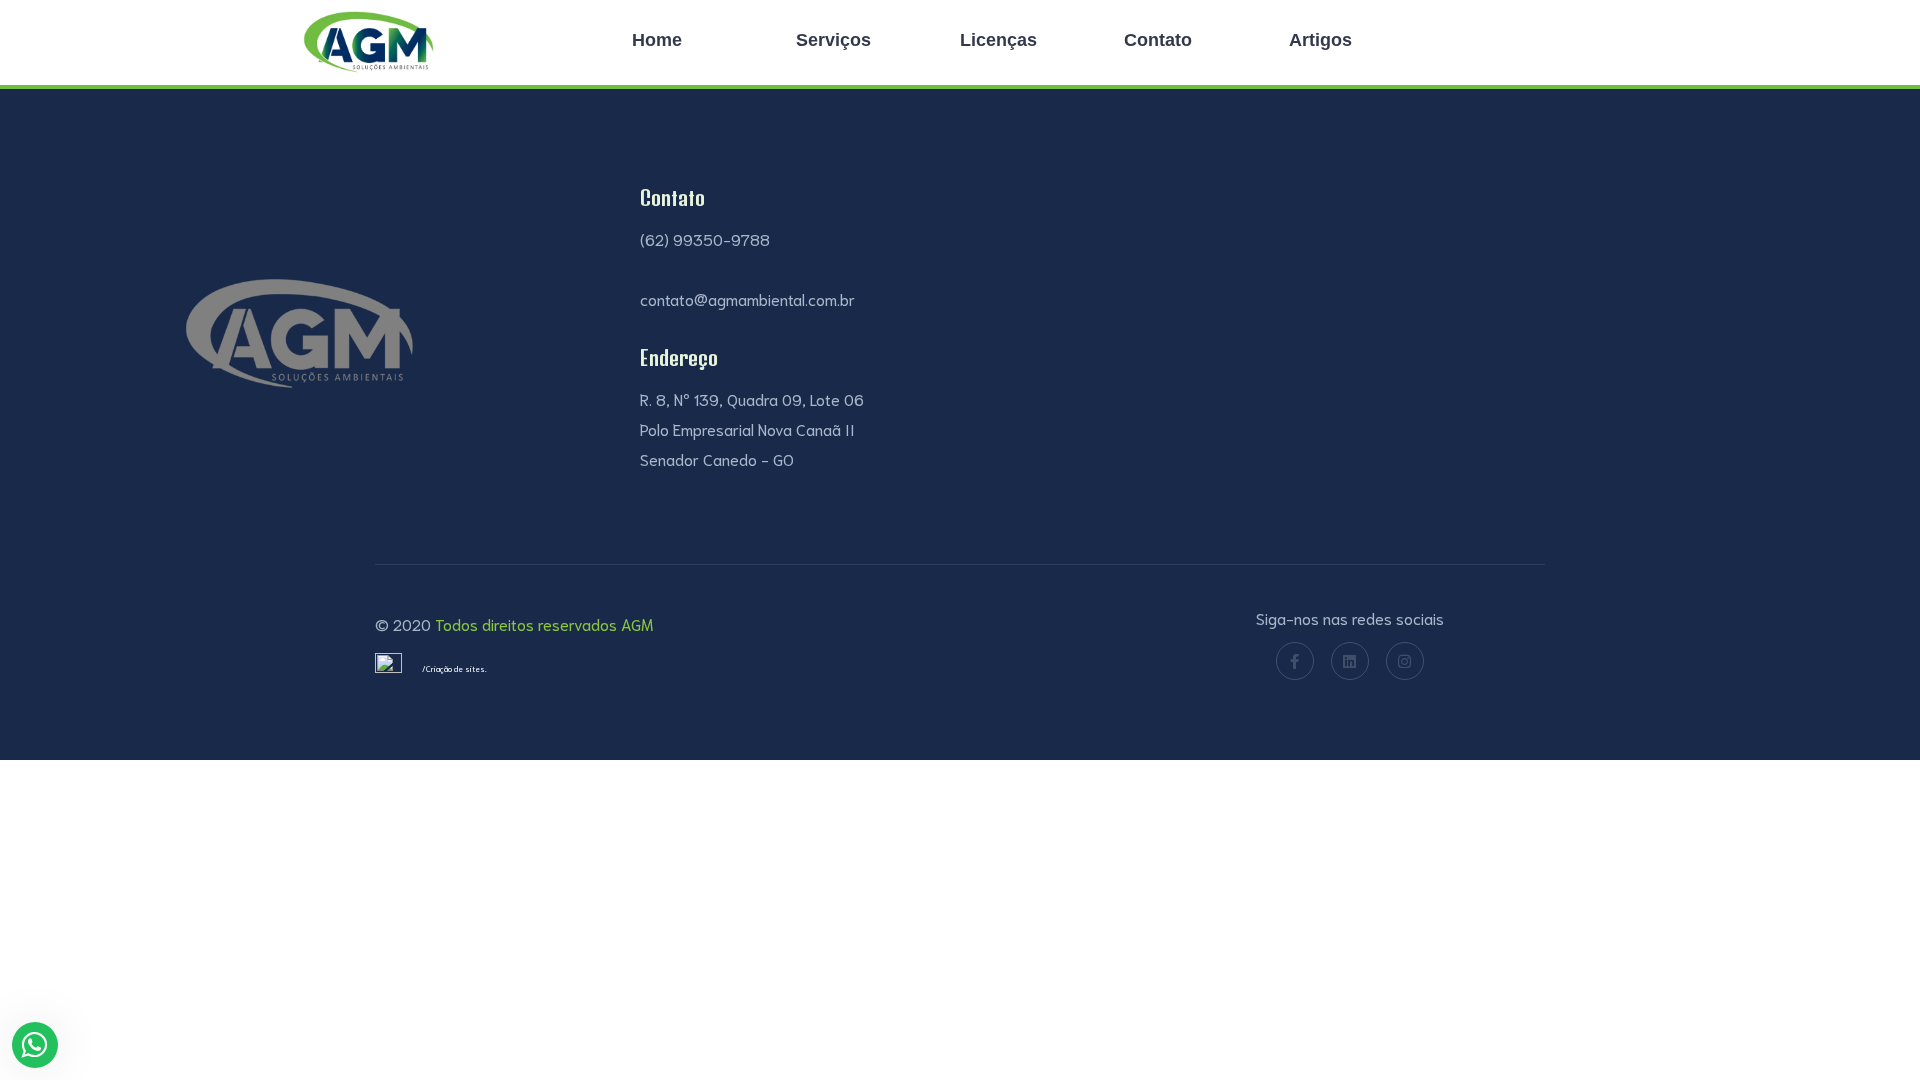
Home (657, 40)
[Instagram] (1405, 661)
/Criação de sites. (454, 668)
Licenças (998, 40)
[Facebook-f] (1295, 661)
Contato (1158, 40)
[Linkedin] (1350, 661)
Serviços (833, 40)
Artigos (1320, 40)
